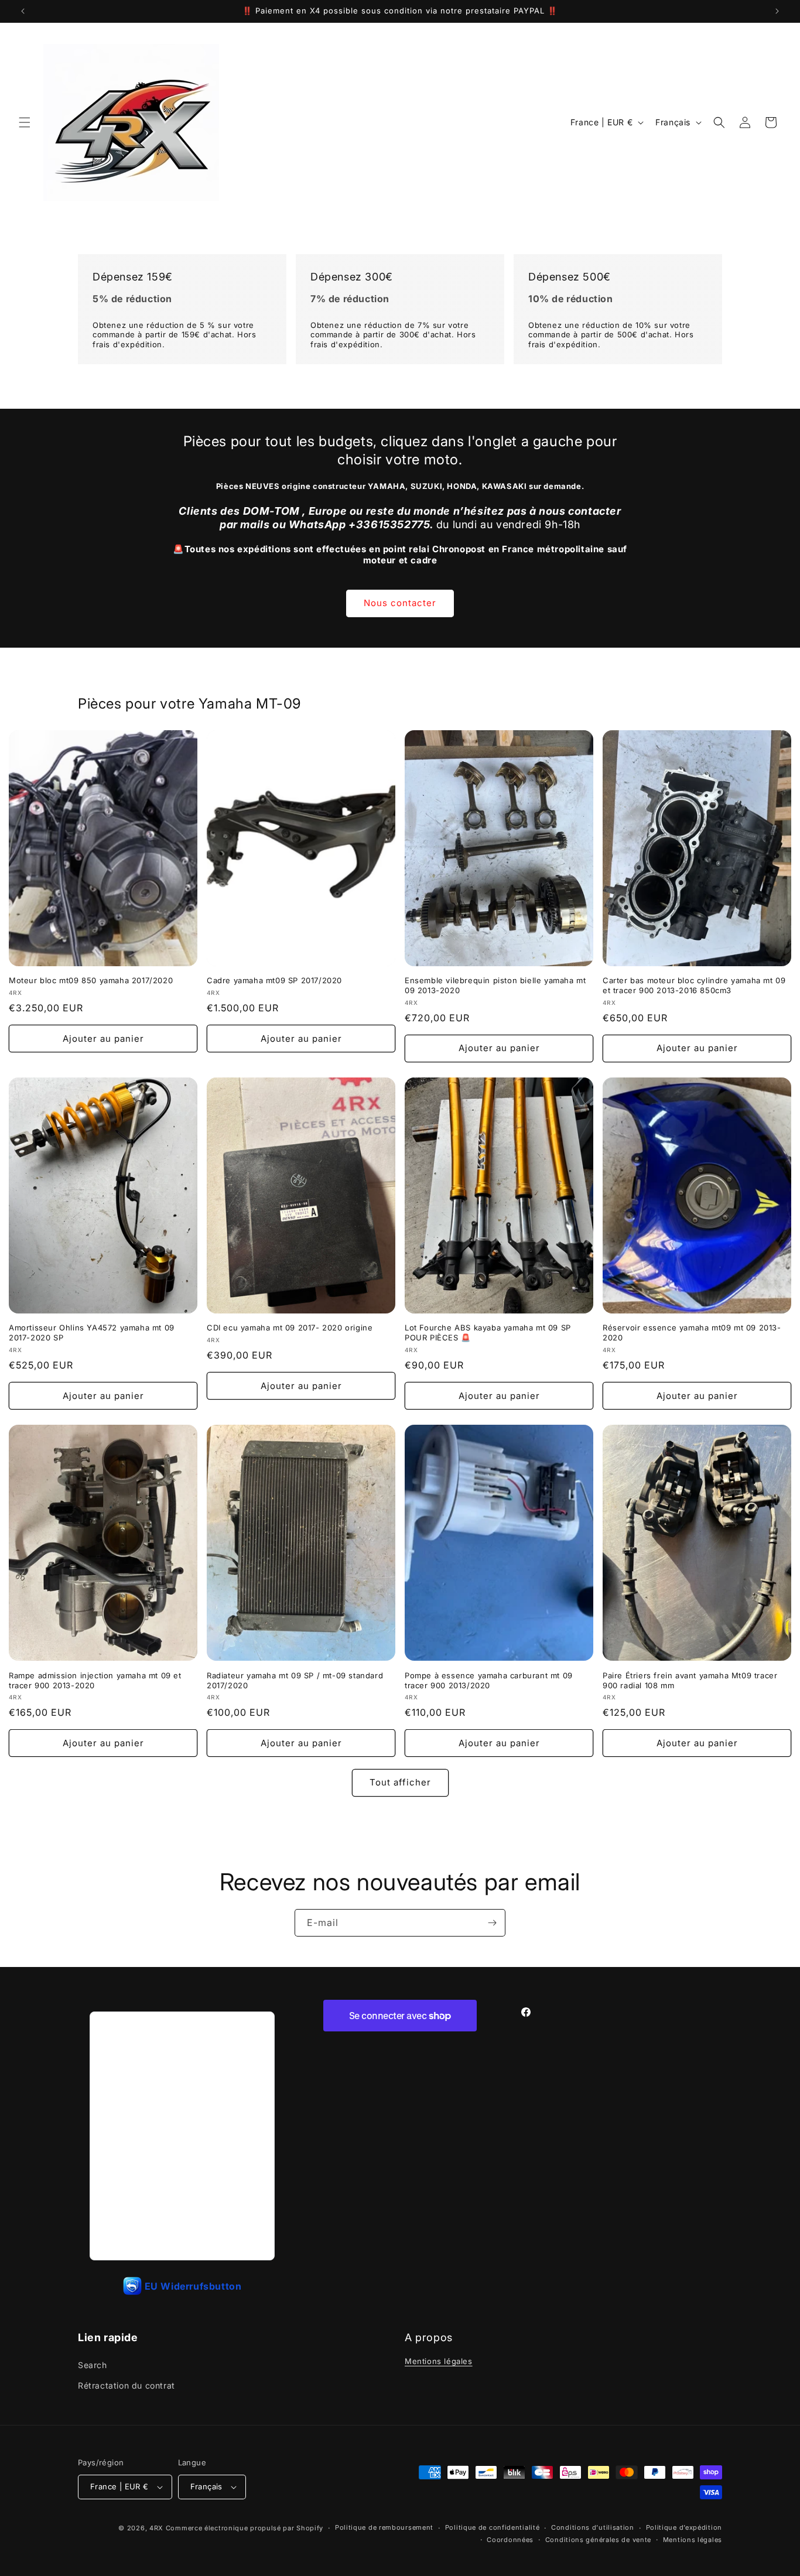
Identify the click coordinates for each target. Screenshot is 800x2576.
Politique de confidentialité (493, 2527)
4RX (156, 2528)
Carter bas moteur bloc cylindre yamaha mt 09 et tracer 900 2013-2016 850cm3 (694, 985)
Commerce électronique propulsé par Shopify (245, 2528)
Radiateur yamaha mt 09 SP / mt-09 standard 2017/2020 (295, 1680)
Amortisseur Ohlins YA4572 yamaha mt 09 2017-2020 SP (92, 1333)
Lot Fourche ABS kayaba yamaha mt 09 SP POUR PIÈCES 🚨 (488, 1333)
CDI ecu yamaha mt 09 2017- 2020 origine (290, 1328)
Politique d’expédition (684, 2527)
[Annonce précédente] (23, 11)
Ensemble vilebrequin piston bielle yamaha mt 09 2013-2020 (495, 985)
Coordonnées (510, 2540)
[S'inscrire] (492, 1923)
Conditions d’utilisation (593, 2527)
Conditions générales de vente (598, 2540)
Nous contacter (400, 603)
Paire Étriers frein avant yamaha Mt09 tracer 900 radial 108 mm (690, 1680)
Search (93, 2365)
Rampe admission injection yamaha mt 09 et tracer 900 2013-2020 (95, 1680)
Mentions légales (439, 2361)
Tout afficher (400, 1782)
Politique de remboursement (384, 2527)
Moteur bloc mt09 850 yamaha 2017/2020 (91, 980)
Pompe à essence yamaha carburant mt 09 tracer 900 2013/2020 (489, 1680)
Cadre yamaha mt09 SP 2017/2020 (274, 980)
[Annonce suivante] (777, 11)
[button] (25, 122)
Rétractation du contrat (127, 2385)
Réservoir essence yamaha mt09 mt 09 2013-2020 (692, 1333)
